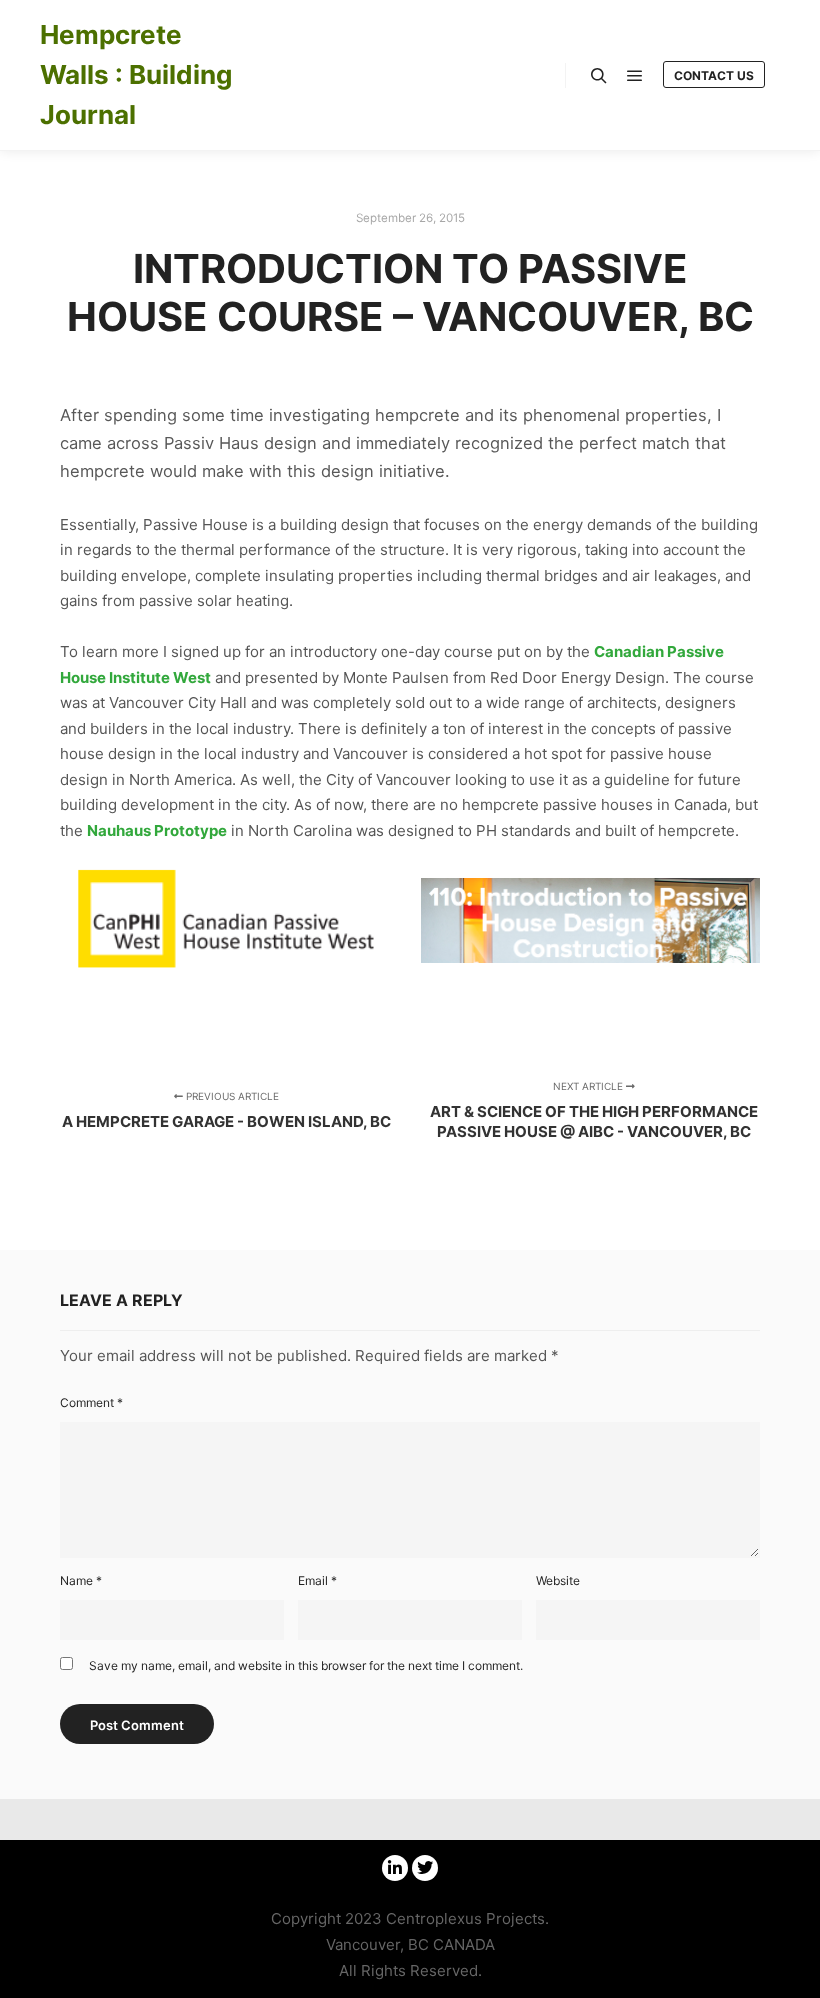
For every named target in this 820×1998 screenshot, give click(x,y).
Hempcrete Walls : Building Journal (136, 74)
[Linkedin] (395, 1868)
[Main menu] (635, 76)
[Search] (599, 76)
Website (558, 1580)
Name (81, 1580)
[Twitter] (425, 1868)
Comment (91, 1402)
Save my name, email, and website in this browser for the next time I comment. (306, 1665)
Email (317, 1580)
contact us (714, 75)
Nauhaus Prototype (157, 830)
